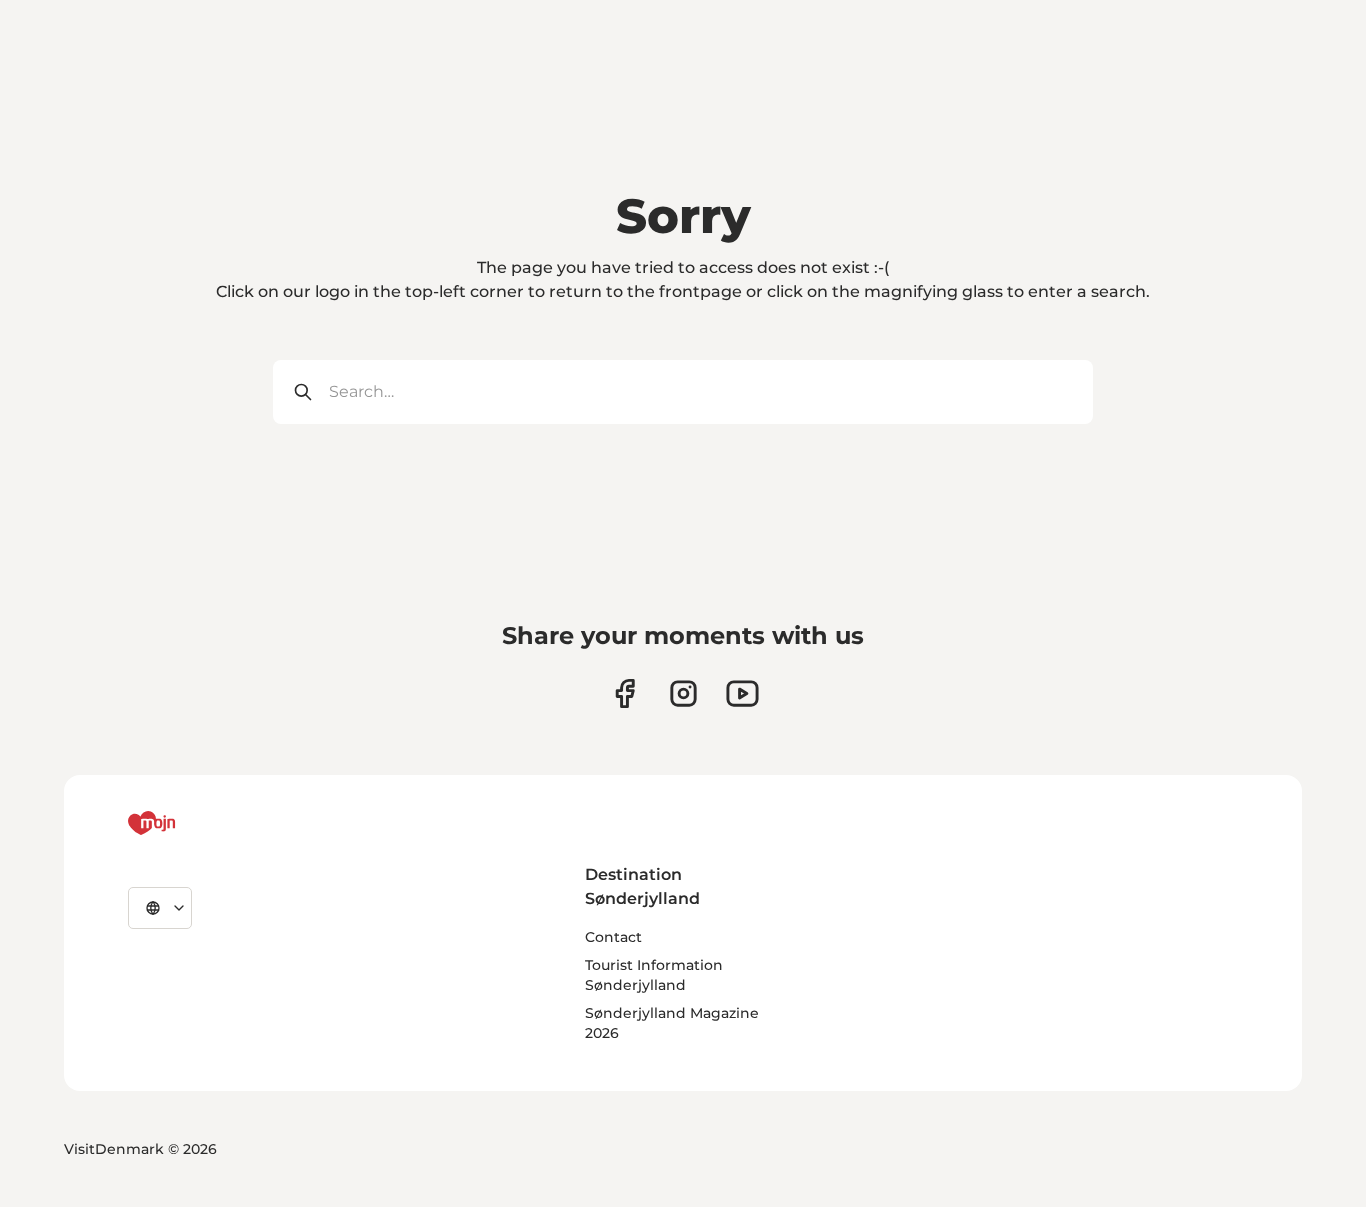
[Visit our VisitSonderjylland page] (624, 693)
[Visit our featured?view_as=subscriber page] (742, 693)
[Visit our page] (683, 693)
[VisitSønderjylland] (189, 823)
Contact (613, 937)
